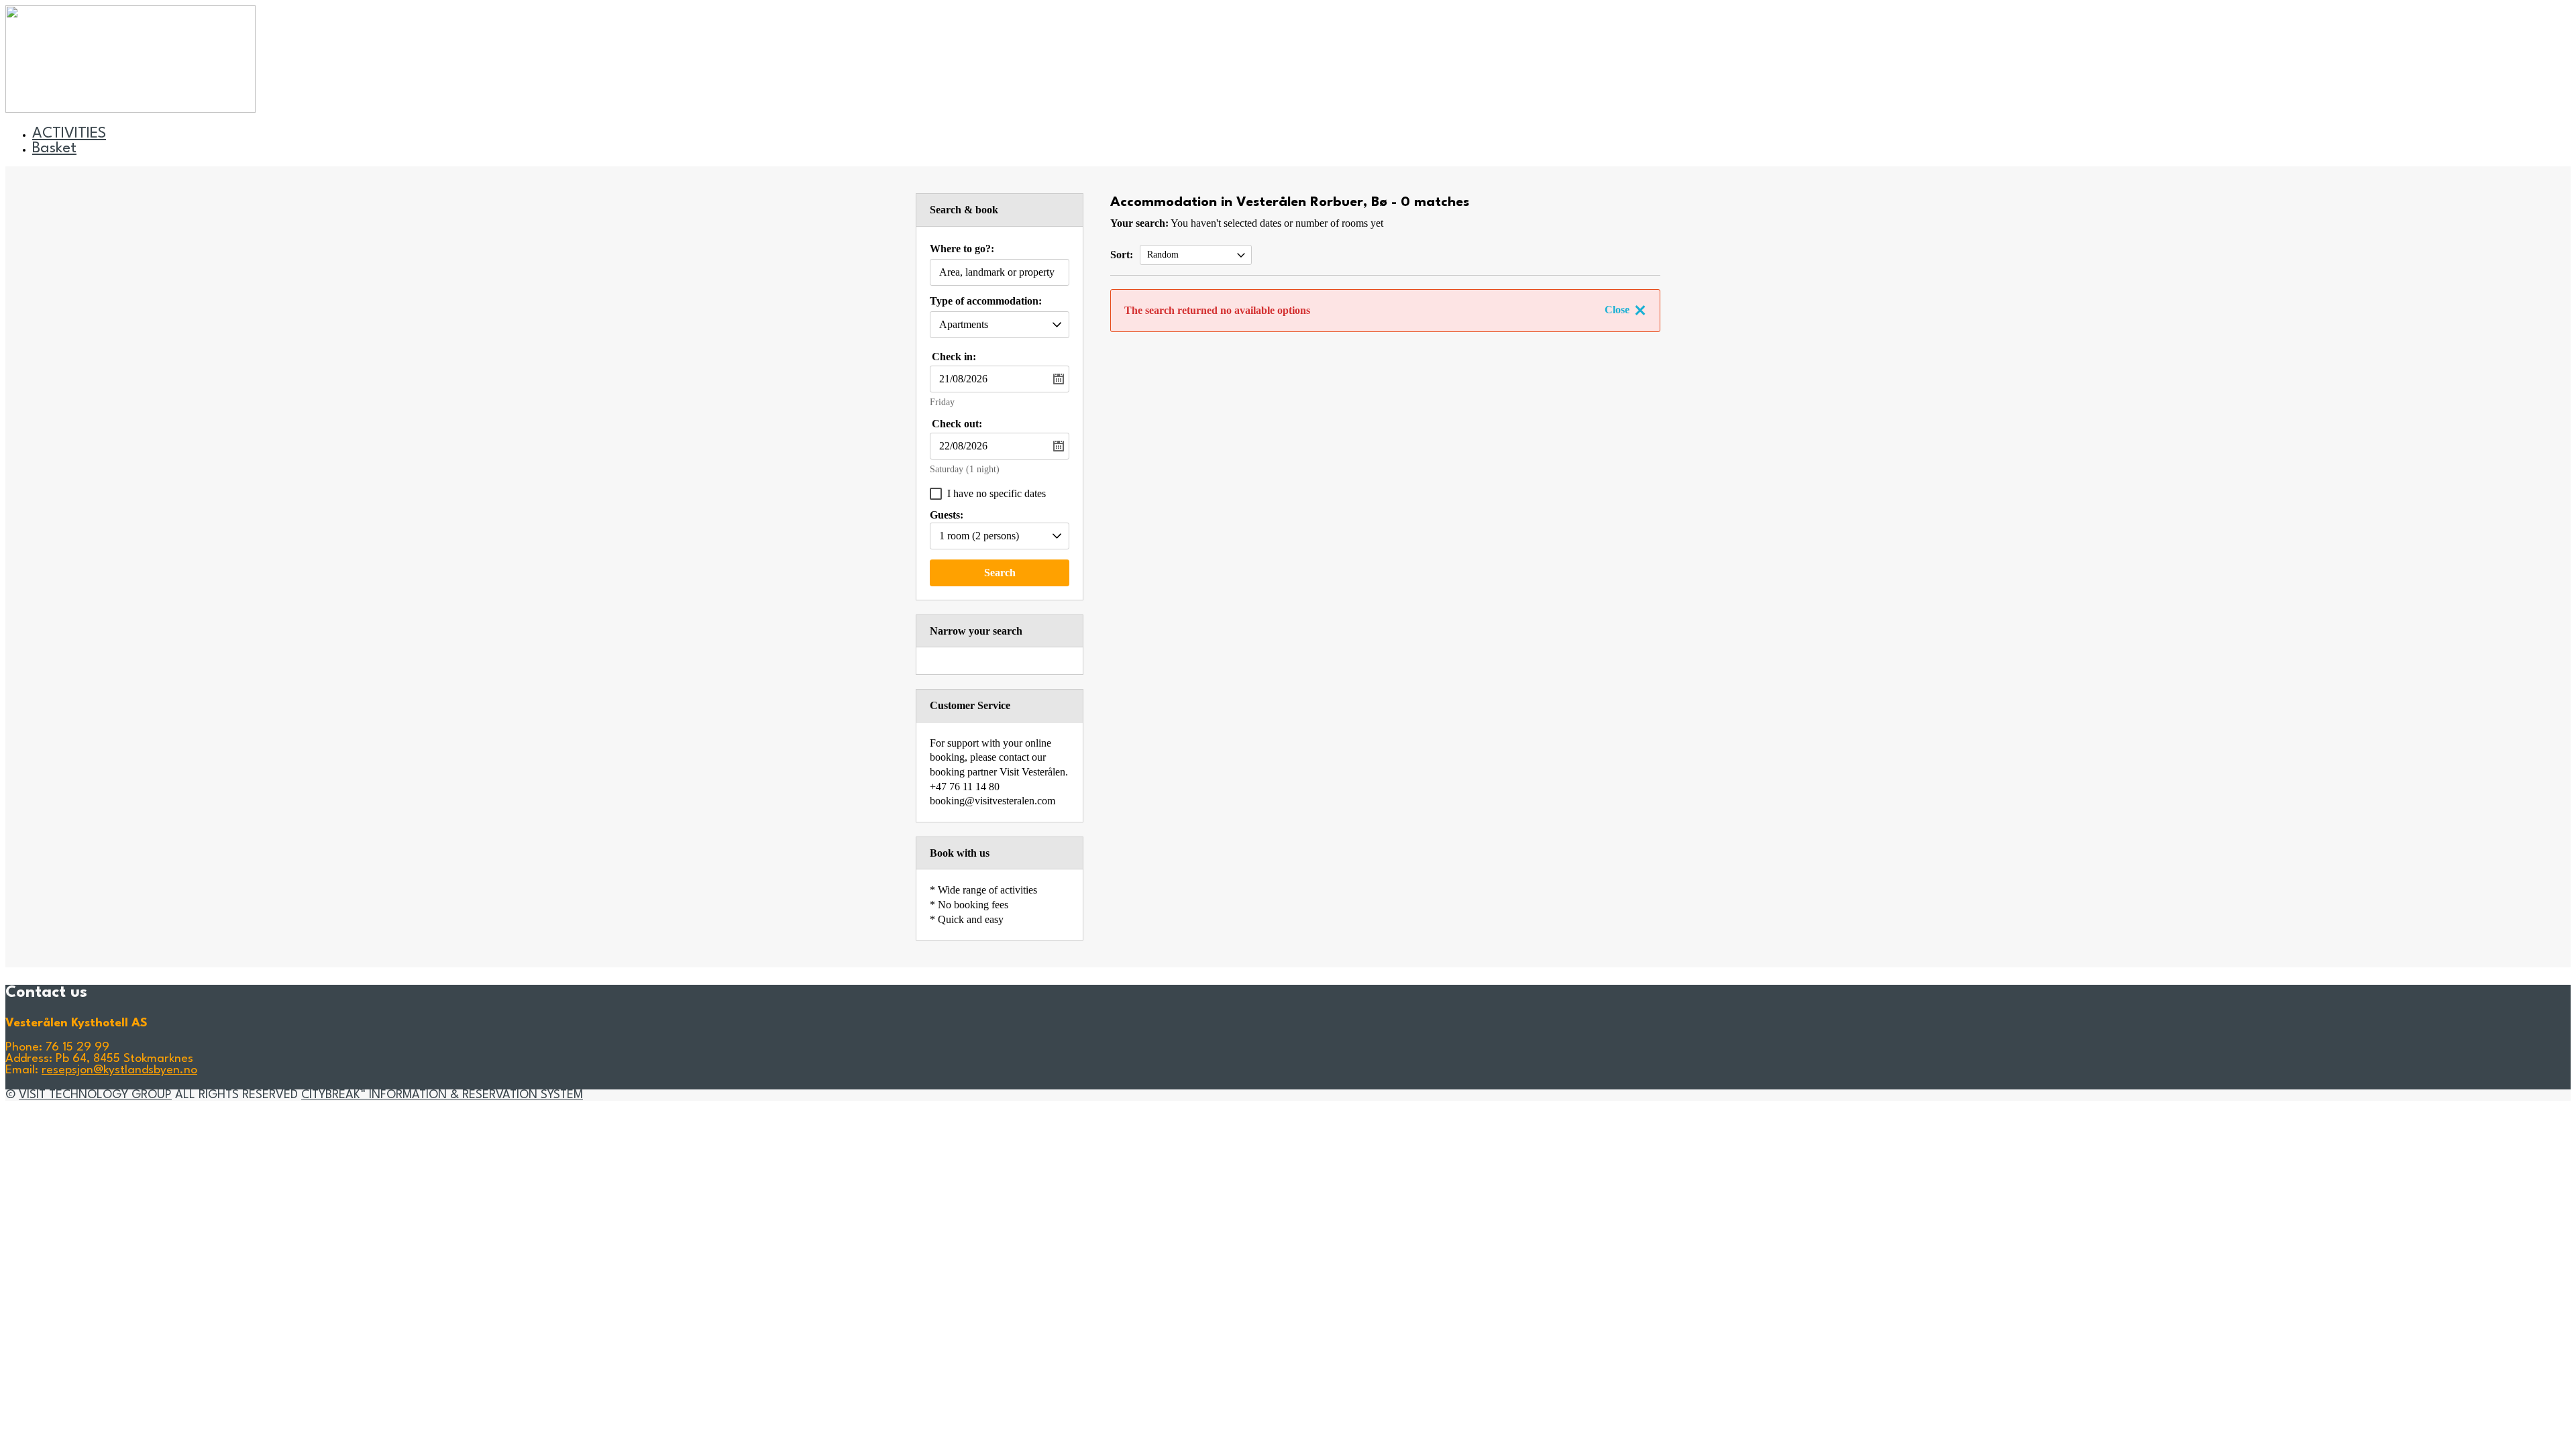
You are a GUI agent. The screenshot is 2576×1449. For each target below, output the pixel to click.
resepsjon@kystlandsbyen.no (119, 1070)
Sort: (1122, 255)
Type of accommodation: (986, 301)
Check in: (954, 357)
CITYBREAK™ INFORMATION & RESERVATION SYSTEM (442, 1095)
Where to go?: (962, 249)
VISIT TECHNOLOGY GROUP (95, 1095)
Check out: (957, 424)
